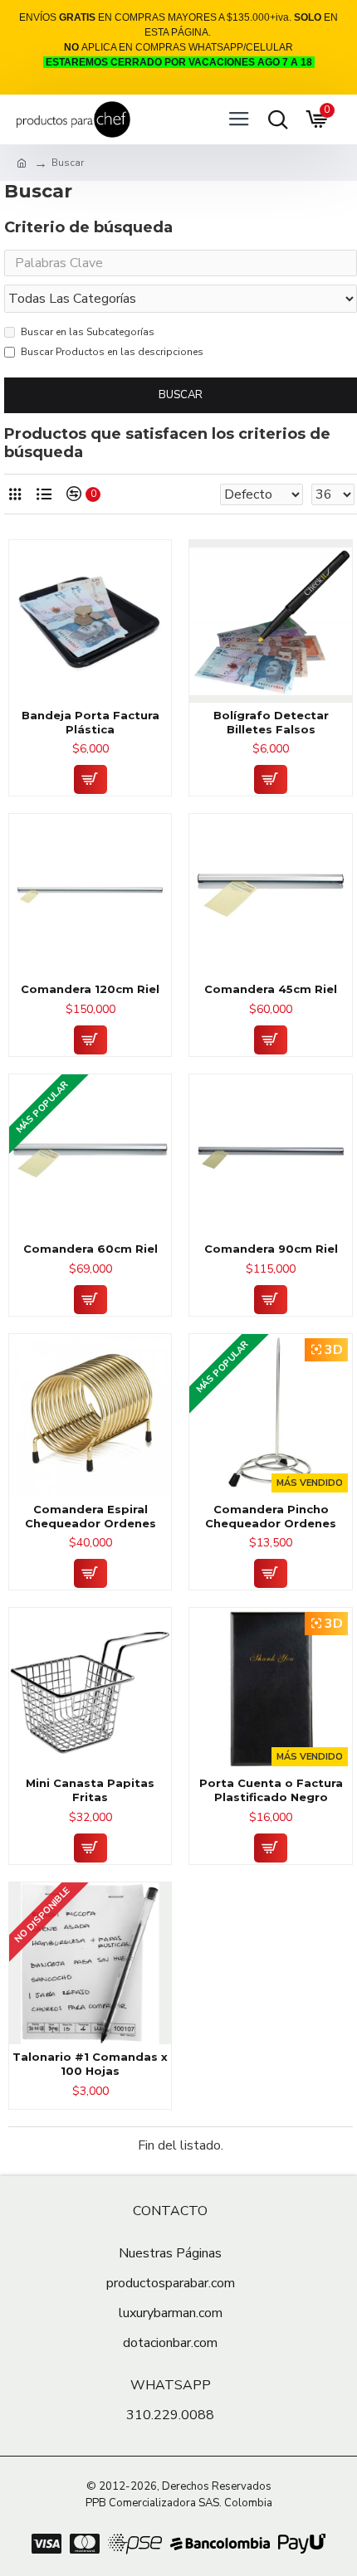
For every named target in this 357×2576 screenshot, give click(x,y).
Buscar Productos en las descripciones (112, 352)
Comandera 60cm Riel (90, 1249)
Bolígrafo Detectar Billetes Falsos (271, 722)
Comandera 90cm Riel (271, 1249)
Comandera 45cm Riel (271, 989)
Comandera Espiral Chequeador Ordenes (90, 1516)
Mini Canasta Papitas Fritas (90, 1790)
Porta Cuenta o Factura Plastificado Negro (271, 1790)
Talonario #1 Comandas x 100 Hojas (90, 2064)
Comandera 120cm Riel (90, 989)
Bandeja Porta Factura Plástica (90, 722)
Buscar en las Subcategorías (88, 332)
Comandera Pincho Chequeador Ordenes (271, 1516)
